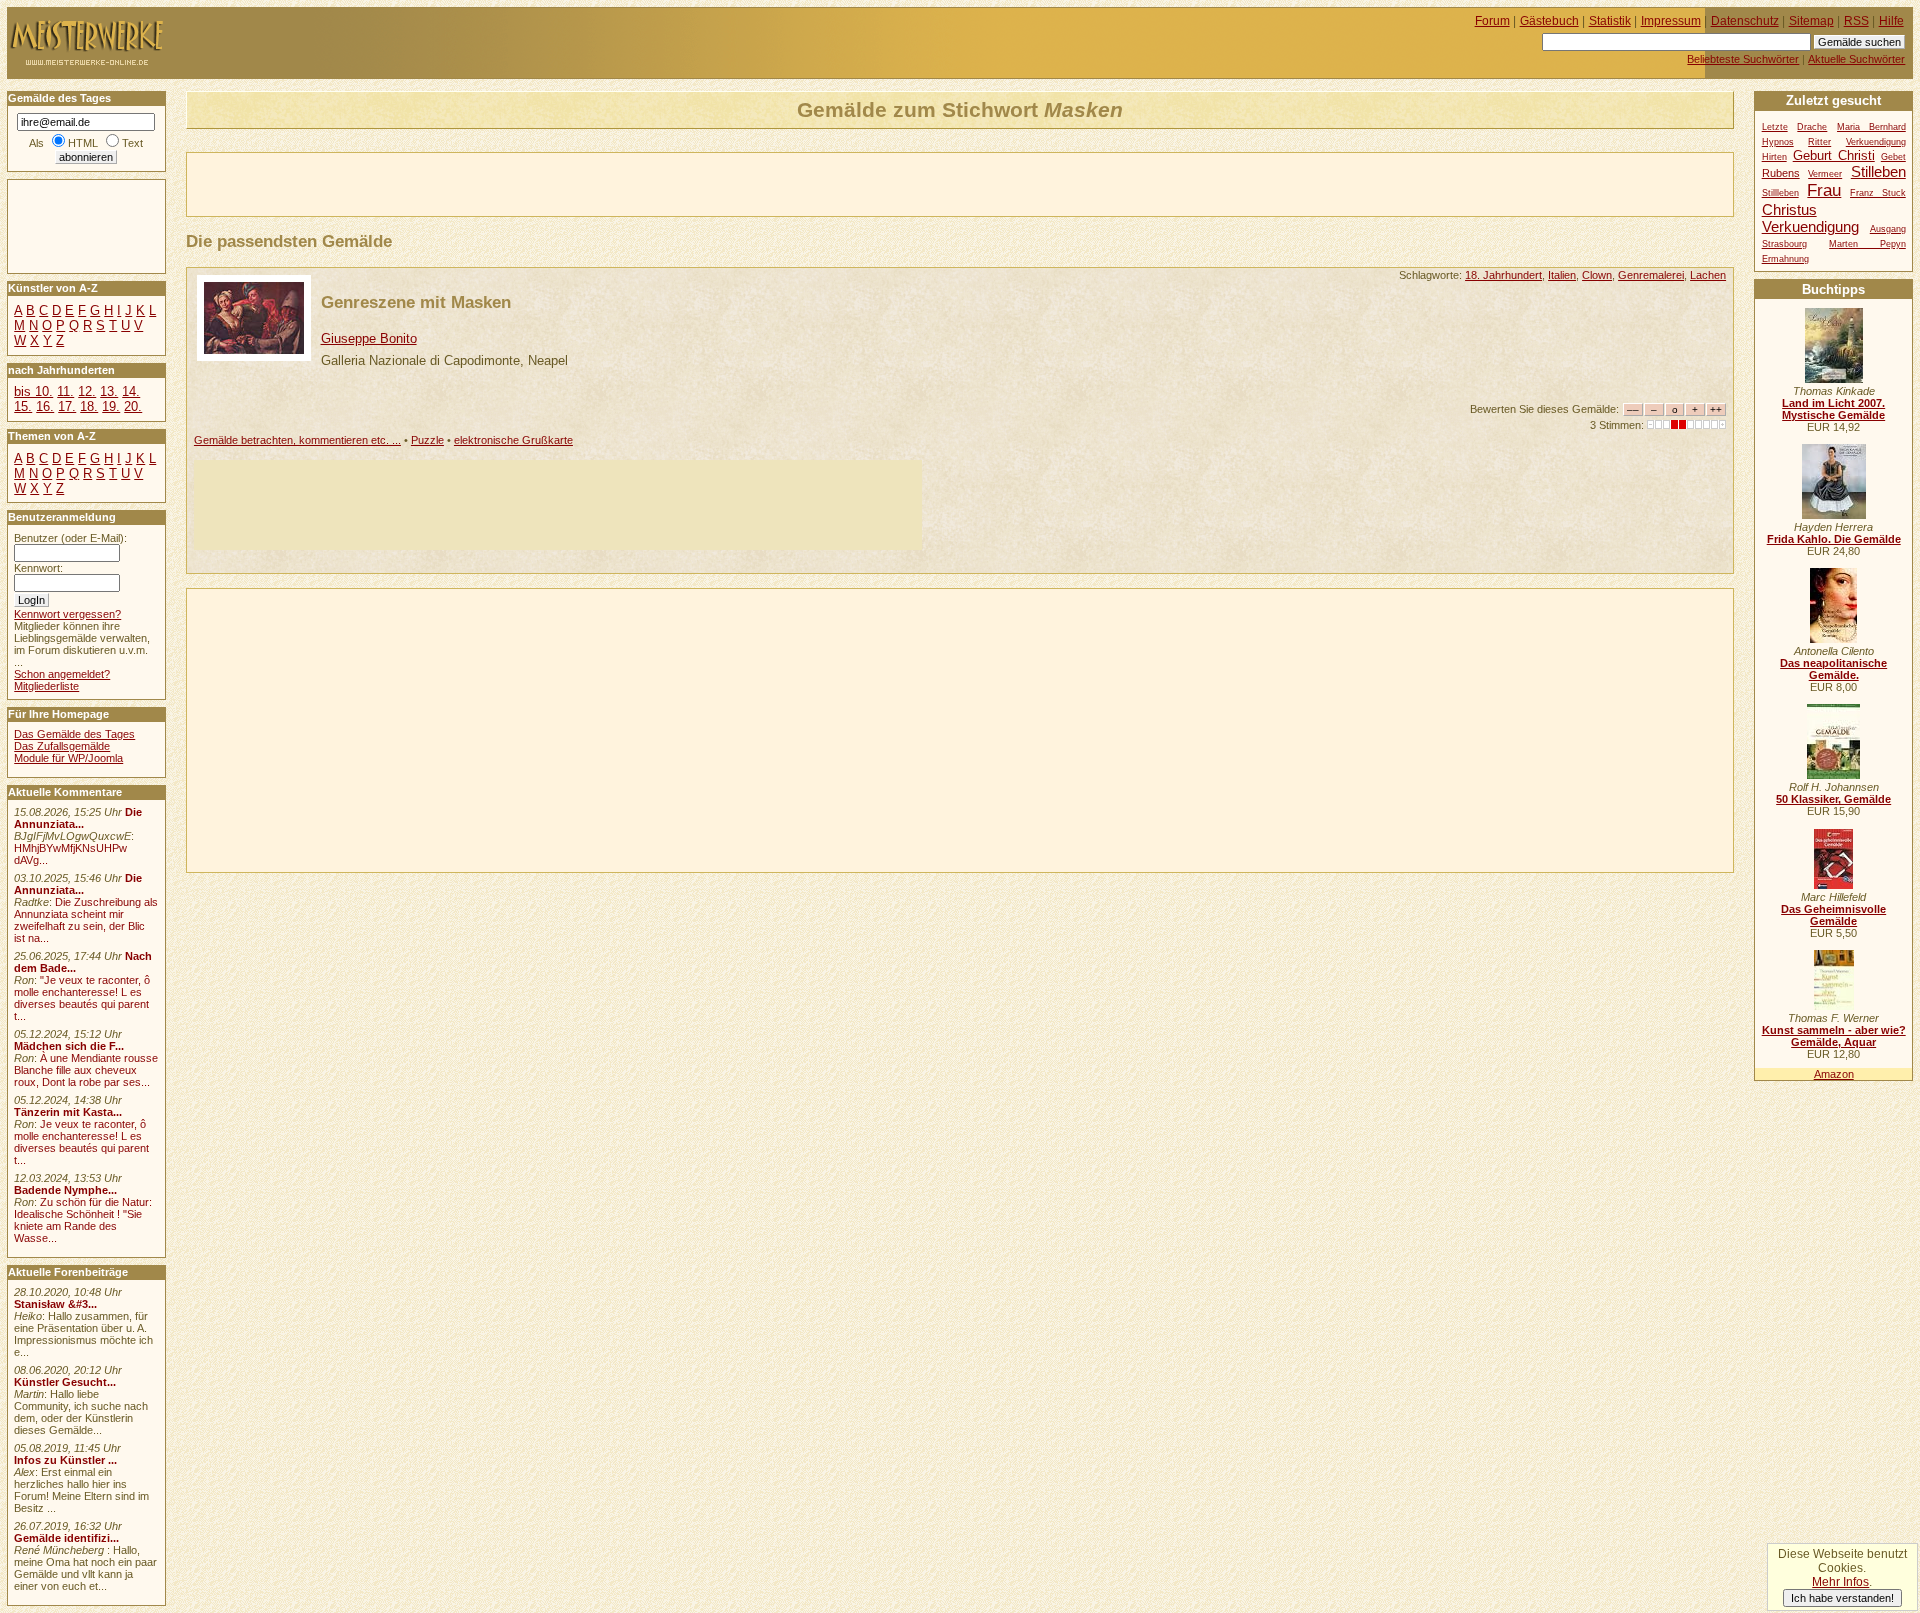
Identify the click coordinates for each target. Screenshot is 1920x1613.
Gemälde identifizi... (66, 1538)
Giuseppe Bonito (369, 338)
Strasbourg (1784, 244)
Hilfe (1891, 21)
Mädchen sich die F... (69, 1046)
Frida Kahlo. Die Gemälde (1834, 539)
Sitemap (1811, 21)
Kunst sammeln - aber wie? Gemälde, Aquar (1834, 1036)
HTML (83, 143)
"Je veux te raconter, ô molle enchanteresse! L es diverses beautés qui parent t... (82, 998)
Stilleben (1878, 171)
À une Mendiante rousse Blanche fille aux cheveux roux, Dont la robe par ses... (86, 1070)
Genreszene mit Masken (416, 302)
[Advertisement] (421, 183)
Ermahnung (1785, 259)
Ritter (1819, 142)
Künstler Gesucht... (65, 1382)
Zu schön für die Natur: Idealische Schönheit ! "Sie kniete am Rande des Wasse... (83, 1220)
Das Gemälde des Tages (74, 734)
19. (111, 406)
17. (67, 406)
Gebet (1893, 157)
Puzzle (427, 440)
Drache (1812, 127)
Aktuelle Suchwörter (1856, 59)
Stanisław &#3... (55, 1304)
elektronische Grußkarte (513, 440)
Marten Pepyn (1867, 244)
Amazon (1834, 1074)
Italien (1562, 275)
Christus (1789, 209)
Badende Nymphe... (65, 1190)
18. (89, 406)
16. (45, 406)
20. (133, 406)
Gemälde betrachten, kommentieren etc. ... (297, 440)
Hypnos (1778, 142)
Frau (1824, 190)
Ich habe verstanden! (1842, 1598)
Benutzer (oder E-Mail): (70, 538)
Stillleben (1780, 193)
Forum (1492, 21)
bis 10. (33, 391)
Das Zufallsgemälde (62, 746)
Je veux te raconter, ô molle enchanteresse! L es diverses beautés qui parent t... (81, 1142)
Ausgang (1888, 229)
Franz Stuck (1878, 193)
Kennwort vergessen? (67, 614)
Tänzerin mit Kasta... (68, 1112)
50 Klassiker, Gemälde (1833, 799)
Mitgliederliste (46, 686)
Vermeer (1825, 174)
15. (23, 406)
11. (65, 391)
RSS (1856, 21)
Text (132, 143)
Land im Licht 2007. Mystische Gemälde (1833, 409)
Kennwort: (38, 568)
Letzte (1775, 127)
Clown (1597, 275)
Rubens (1781, 173)
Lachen (1708, 275)
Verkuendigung (1810, 226)
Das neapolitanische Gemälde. (1833, 669)
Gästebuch (1549, 21)
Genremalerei (1651, 275)
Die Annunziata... (78, 818)
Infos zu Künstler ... (65, 1460)
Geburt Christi (1834, 155)
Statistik (1610, 21)
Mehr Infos (1840, 1582)
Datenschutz (1745, 21)
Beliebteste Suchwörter (1743, 59)
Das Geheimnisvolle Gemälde (1833, 915)
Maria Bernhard (1871, 127)
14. (131, 391)
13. (109, 391)
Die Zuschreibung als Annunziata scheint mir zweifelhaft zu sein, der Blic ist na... (86, 920)
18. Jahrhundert (1503, 275)
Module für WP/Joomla (68, 758)
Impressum (1671, 21)
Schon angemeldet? (62, 674)
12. (87, 391)
